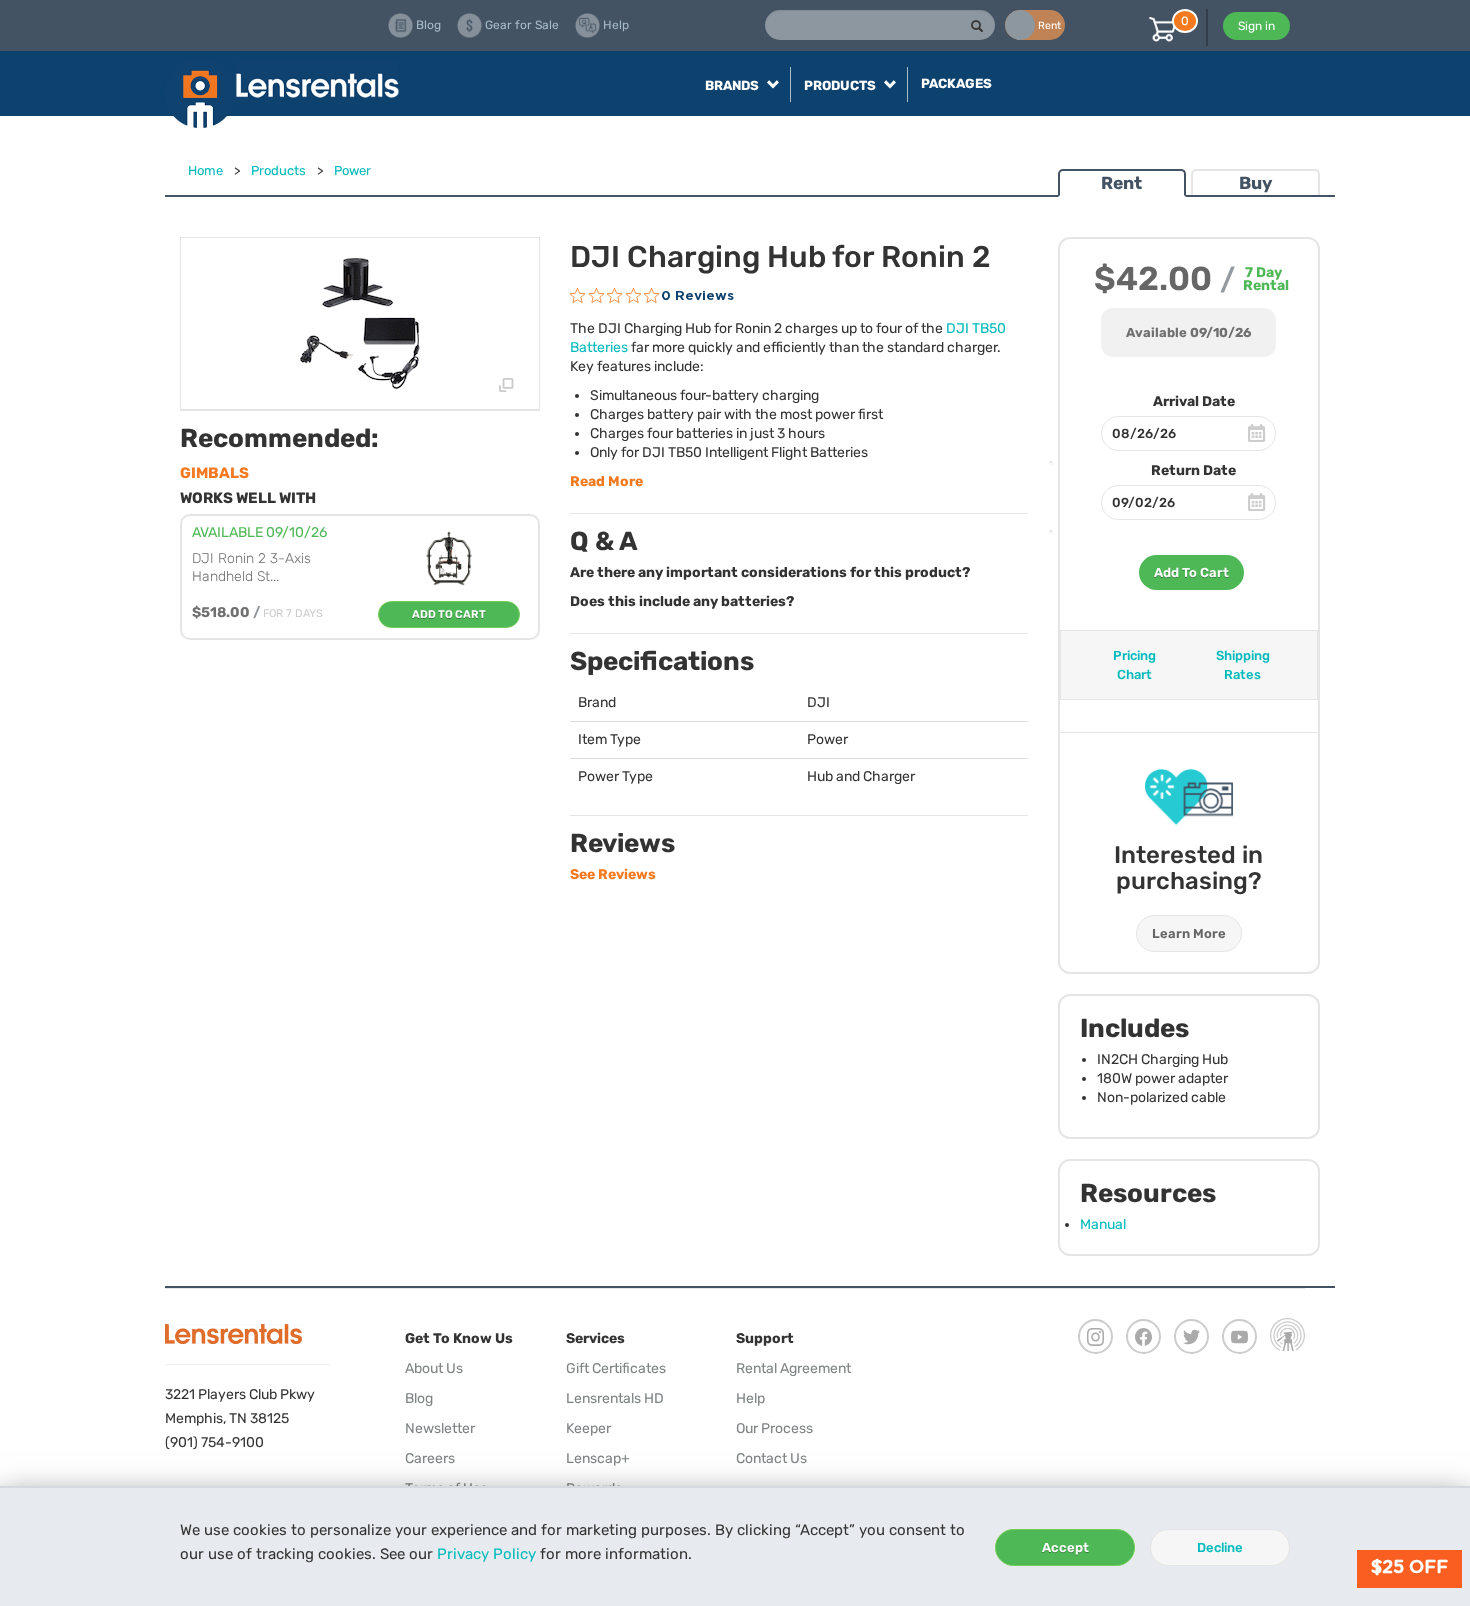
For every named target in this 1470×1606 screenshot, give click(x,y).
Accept (1065, 1547)
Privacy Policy (486, 1554)
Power (352, 170)
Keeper (588, 1428)
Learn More (1189, 933)
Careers (430, 1458)
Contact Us (771, 1458)
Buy (1255, 183)
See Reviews (613, 874)
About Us (434, 1368)
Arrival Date (1194, 401)
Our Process (774, 1428)
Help (750, 1398)
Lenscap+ (598, 1458)
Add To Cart (1191, 572)
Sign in (1256, 26)
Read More (606, 481)
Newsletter (440, 1428)
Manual (1103, 1224)
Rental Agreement (793, 1368)
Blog (419, 1398)
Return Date (1193, 470)
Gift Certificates (616, 1368)
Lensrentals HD (615, 1398)
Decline (1220, 1547)
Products (278, 170)
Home (205, 170)
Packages (956, 83)
